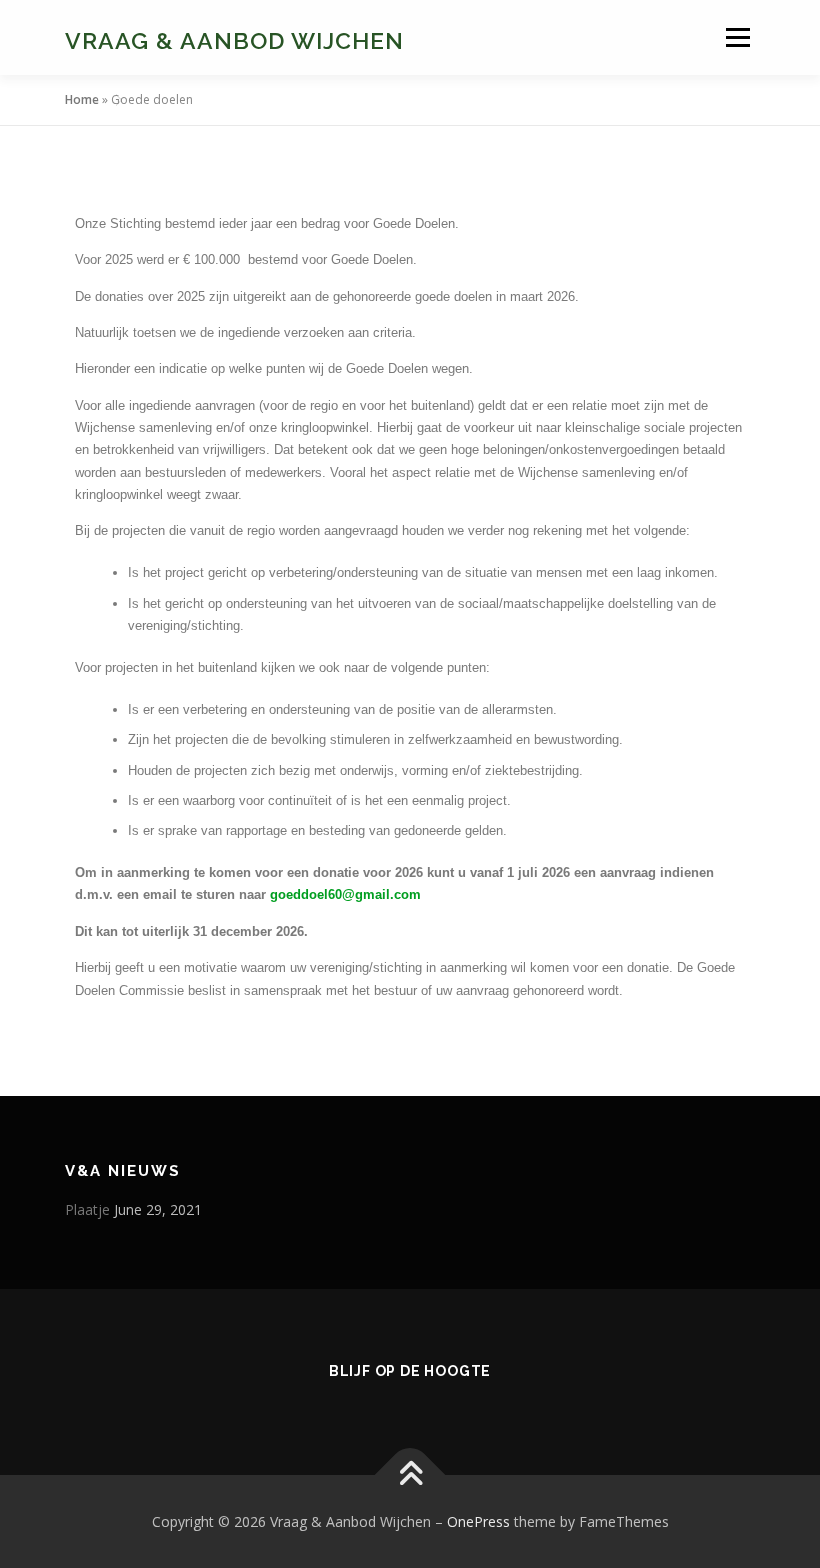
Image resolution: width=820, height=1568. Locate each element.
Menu (737, 37)
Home (82, 99)
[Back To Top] (410, 1474)
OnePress (478, 1521)
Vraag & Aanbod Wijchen (234, 39)
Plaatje (87, 1209)
